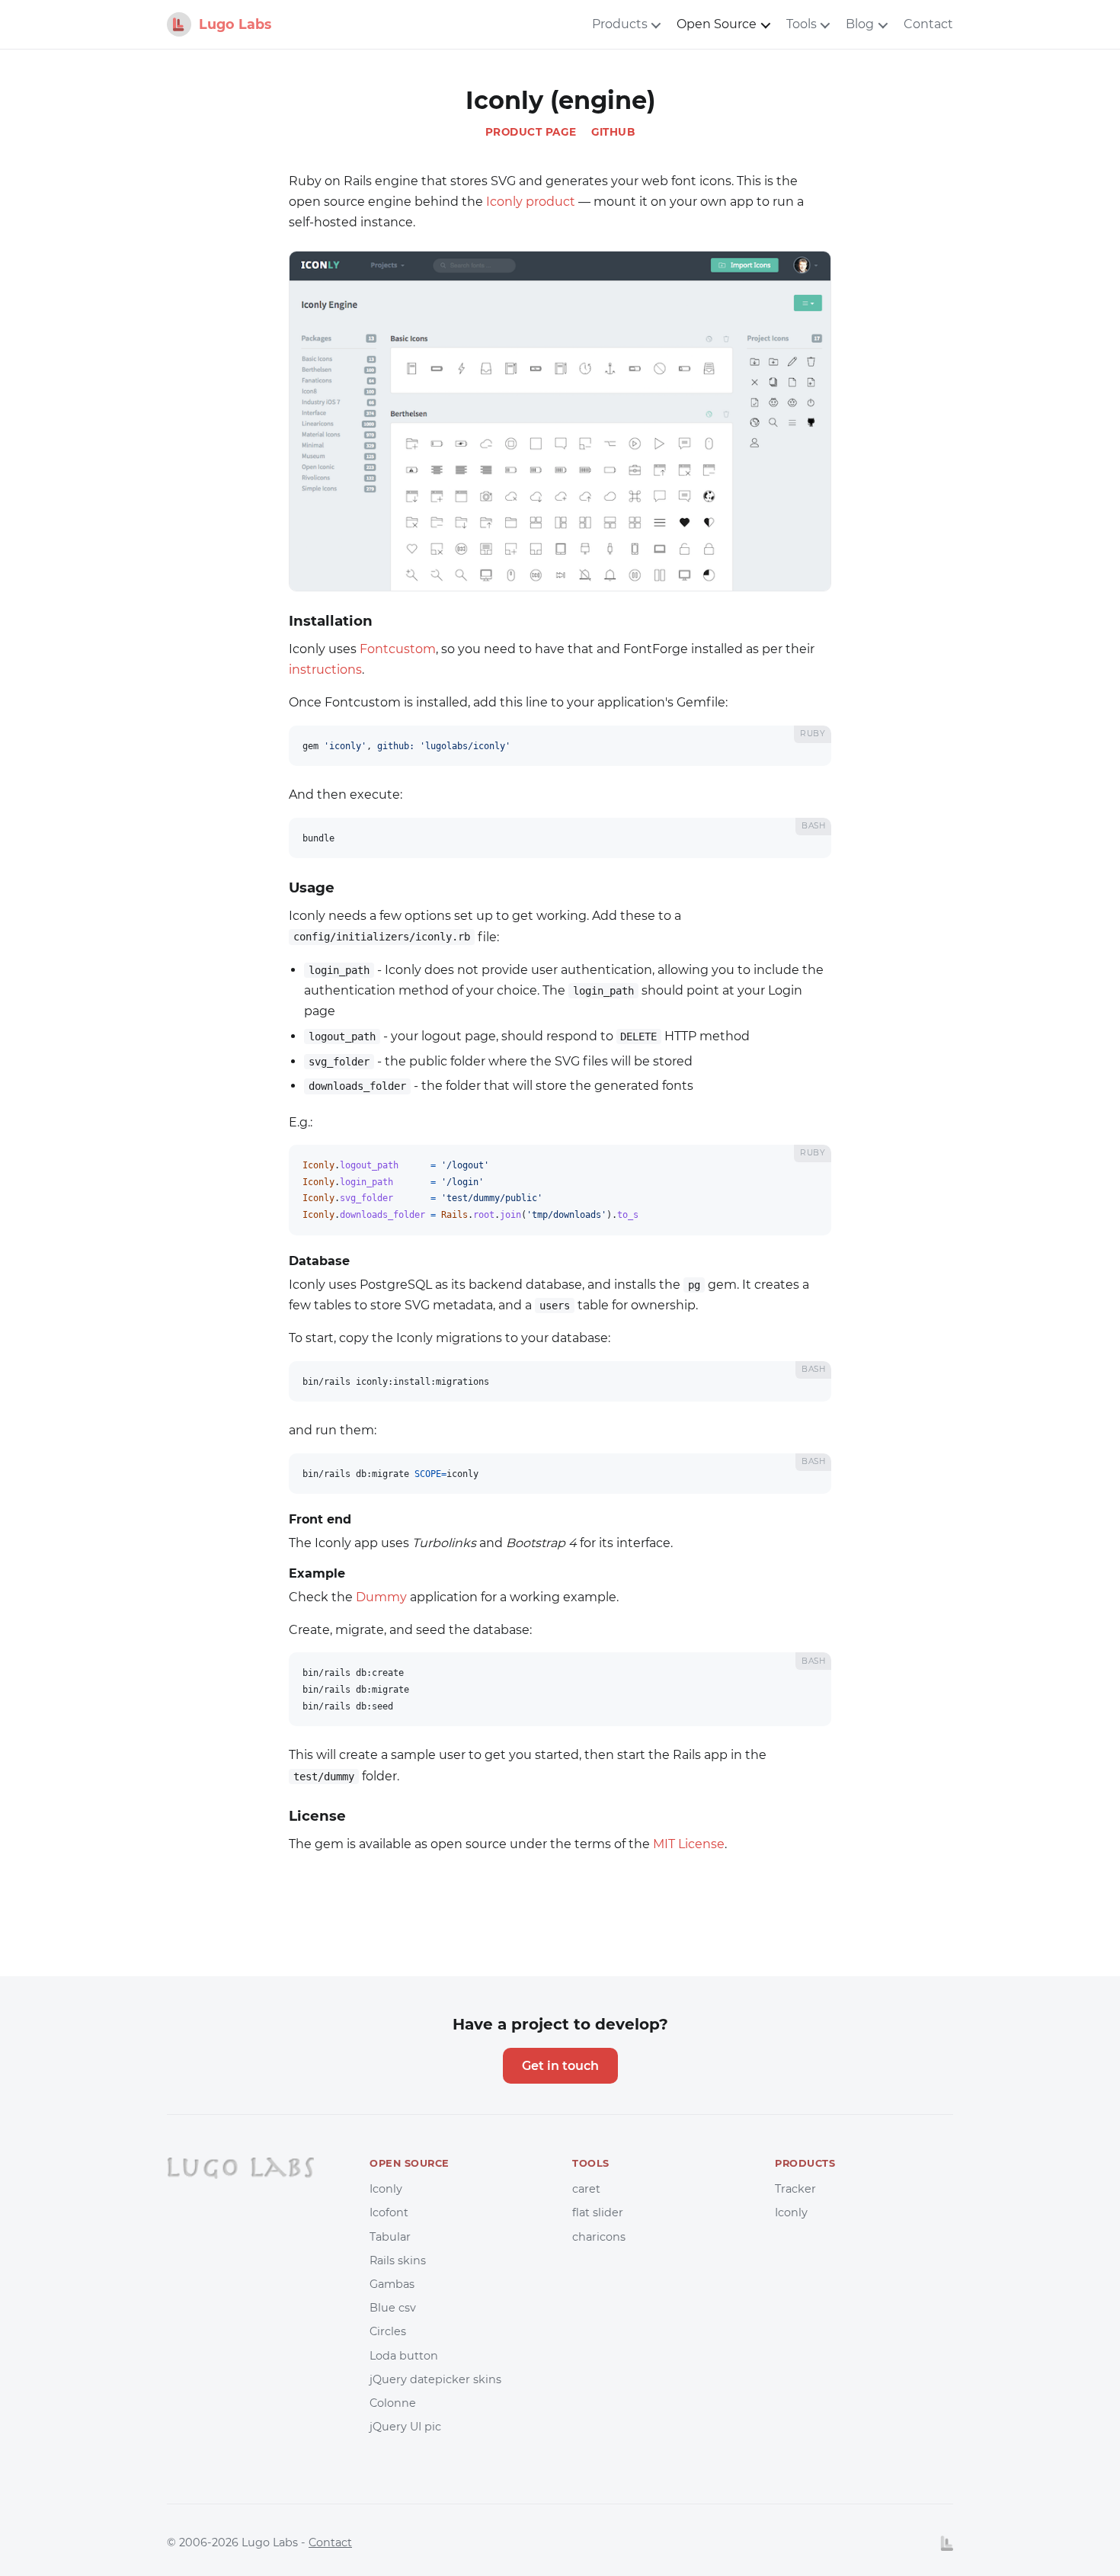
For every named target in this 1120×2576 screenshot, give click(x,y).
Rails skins (398, 2260)
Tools (802, 24)
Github (613, 132)
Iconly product (531, 202)
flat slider (598, 2212)
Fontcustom (398, 649)
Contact (928, 24)
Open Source (717, 24)
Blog (860, 24)
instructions (325, 670)
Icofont (389, 2212)
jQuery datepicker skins (435, 2379)
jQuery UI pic (405, 2427)
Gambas (392, 2284)
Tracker (795, 2189)
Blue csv (393, 2308)
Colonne (393, 2403)
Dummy (381, 1597)
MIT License (689, 1844)
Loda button (404, 2356)
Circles (388, 2331)
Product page (531, 132)
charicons (599, 2237)
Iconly (386, 2189)
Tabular (390, 2237)
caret (586, 2189)
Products (620, 24)
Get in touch (560, 2066)
